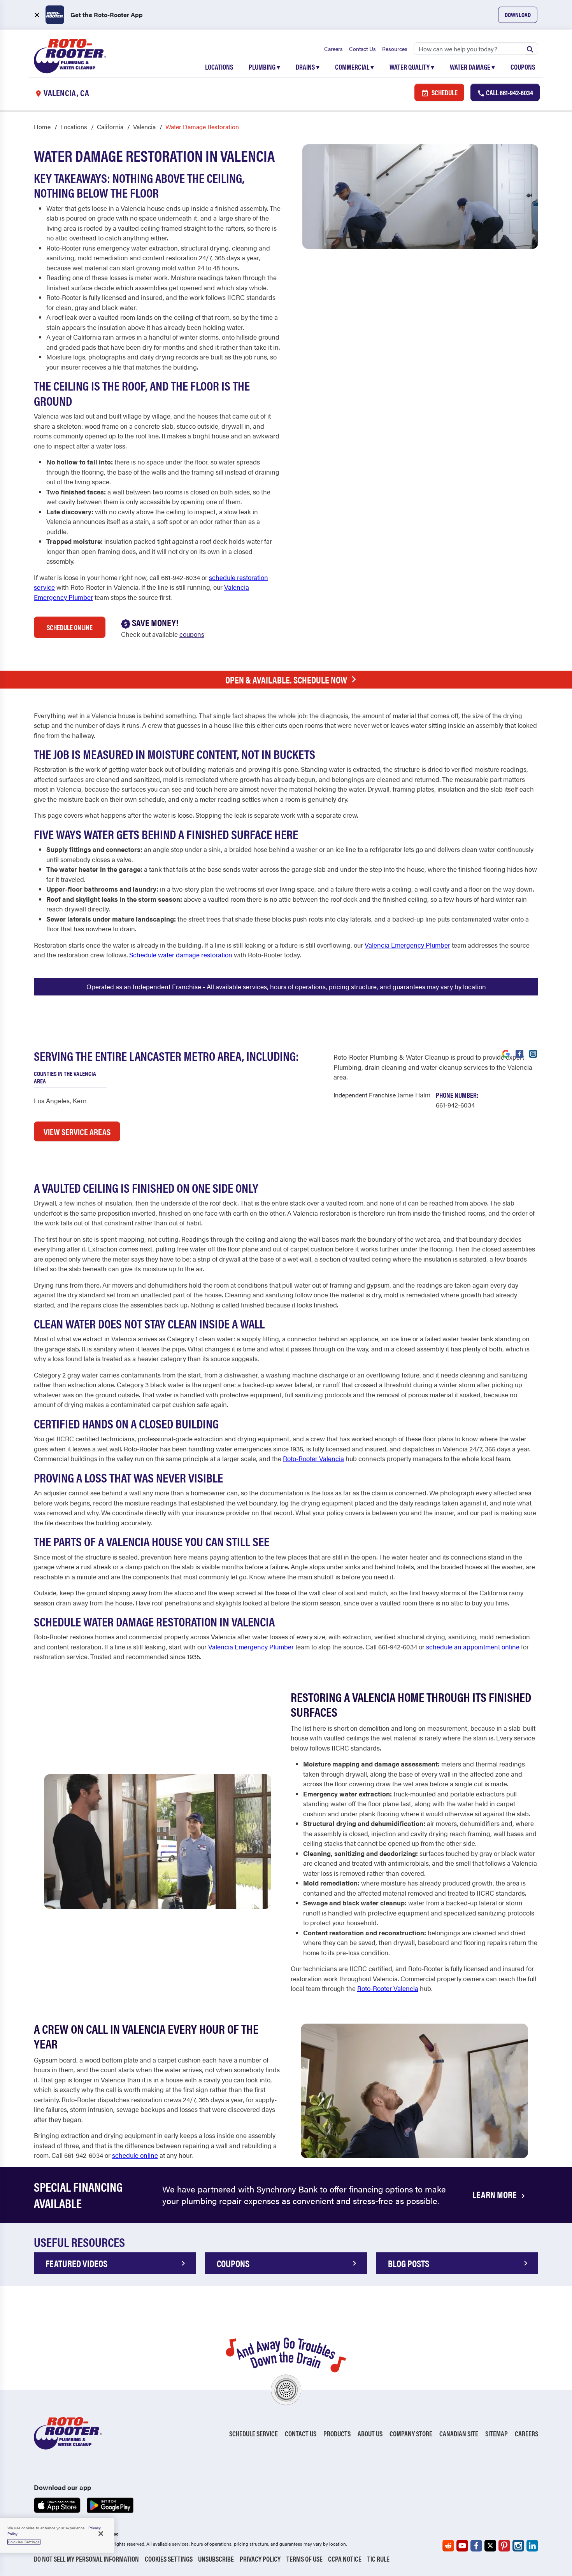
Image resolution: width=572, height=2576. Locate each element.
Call (509, 92)
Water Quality (412, 67)
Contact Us (362, 49)
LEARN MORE (495, 2194)
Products (337, 2433)
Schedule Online (70, 627)
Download (518, 15)
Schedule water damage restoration (181, 955)
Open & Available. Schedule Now (286, 680)
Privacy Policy (260, 2559)
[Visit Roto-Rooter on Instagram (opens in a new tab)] (533, 1053)
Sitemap (497, 2433)
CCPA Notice (345, 2559)
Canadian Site (459, 2433)
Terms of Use (304, 2559)
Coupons (523, 67)
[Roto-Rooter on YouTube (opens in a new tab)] (462, 2546)
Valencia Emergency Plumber (407, 945)
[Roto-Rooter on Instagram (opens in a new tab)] (518, 2546)
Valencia (144, 127)
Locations (219, 67)
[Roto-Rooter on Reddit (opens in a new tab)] (448, 2546)
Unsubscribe (216, 2559)
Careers (333, 49)
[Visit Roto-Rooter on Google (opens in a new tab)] (506, 1053)
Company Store (411, 2433)
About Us (370, 2433)
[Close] (101, 2534)
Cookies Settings (169, 2559)
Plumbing (264, 67)
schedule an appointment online (473, 1647)
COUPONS (233, 2263)
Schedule (444, 92)
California (110, 127)
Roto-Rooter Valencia (313, 1458)
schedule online (135, 2155)
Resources (395, 49)
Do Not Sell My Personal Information (86, 2559)
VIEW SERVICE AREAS (77, 1131)
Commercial (354, 67)
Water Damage (472, 67)
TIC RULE (378, 2559)
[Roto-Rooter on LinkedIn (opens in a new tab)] (532, 2546)
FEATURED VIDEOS (76, 2263)
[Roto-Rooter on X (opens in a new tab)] (490, 2546)
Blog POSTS (409, 2263)
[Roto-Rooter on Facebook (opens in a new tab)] (476, 2546)
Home (42, 127)
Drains (308, 67)
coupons (192, 634)
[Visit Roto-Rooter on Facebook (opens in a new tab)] (519, 1053)
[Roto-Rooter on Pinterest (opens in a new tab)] (504, 2546)
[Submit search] (530, 49)
